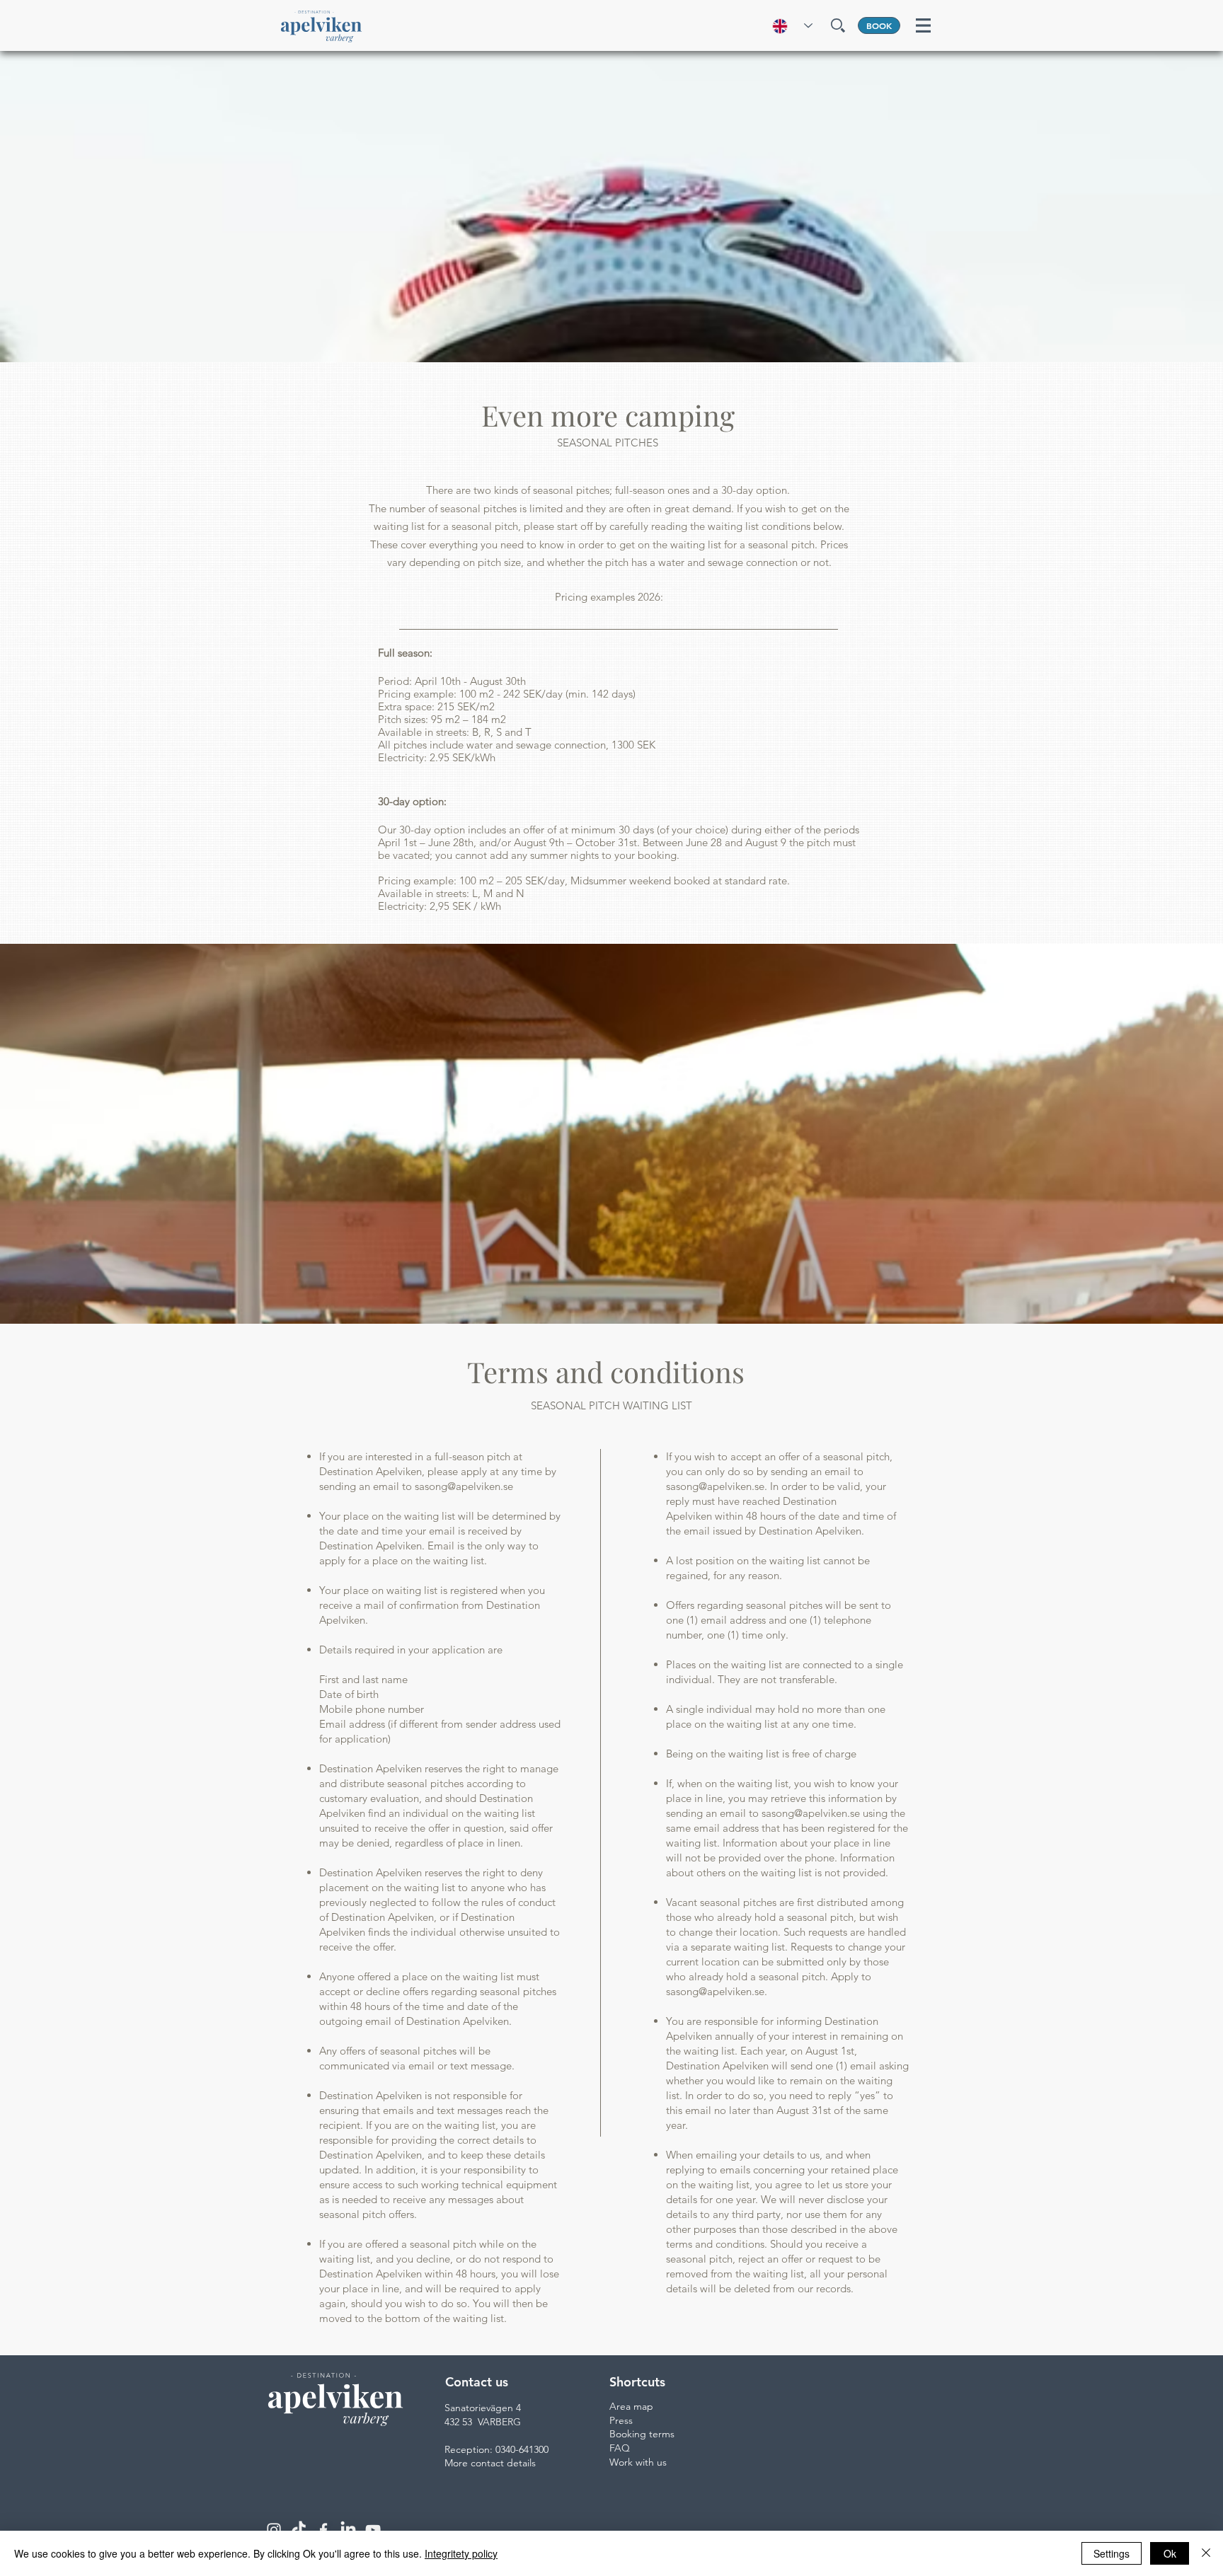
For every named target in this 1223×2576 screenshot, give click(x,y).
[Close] (1206, 2553)
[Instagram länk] (274, 2530)
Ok (1170, 2553)
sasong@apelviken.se (464, 1486)
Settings (1112, 2553)
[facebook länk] (323, 2530)
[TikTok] (299, 2530)
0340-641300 (522, 2449)
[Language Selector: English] (787, 26)
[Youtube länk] (373, 2530)
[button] (838, 25)
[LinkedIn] (348, 2530)
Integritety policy (461, 2553)
